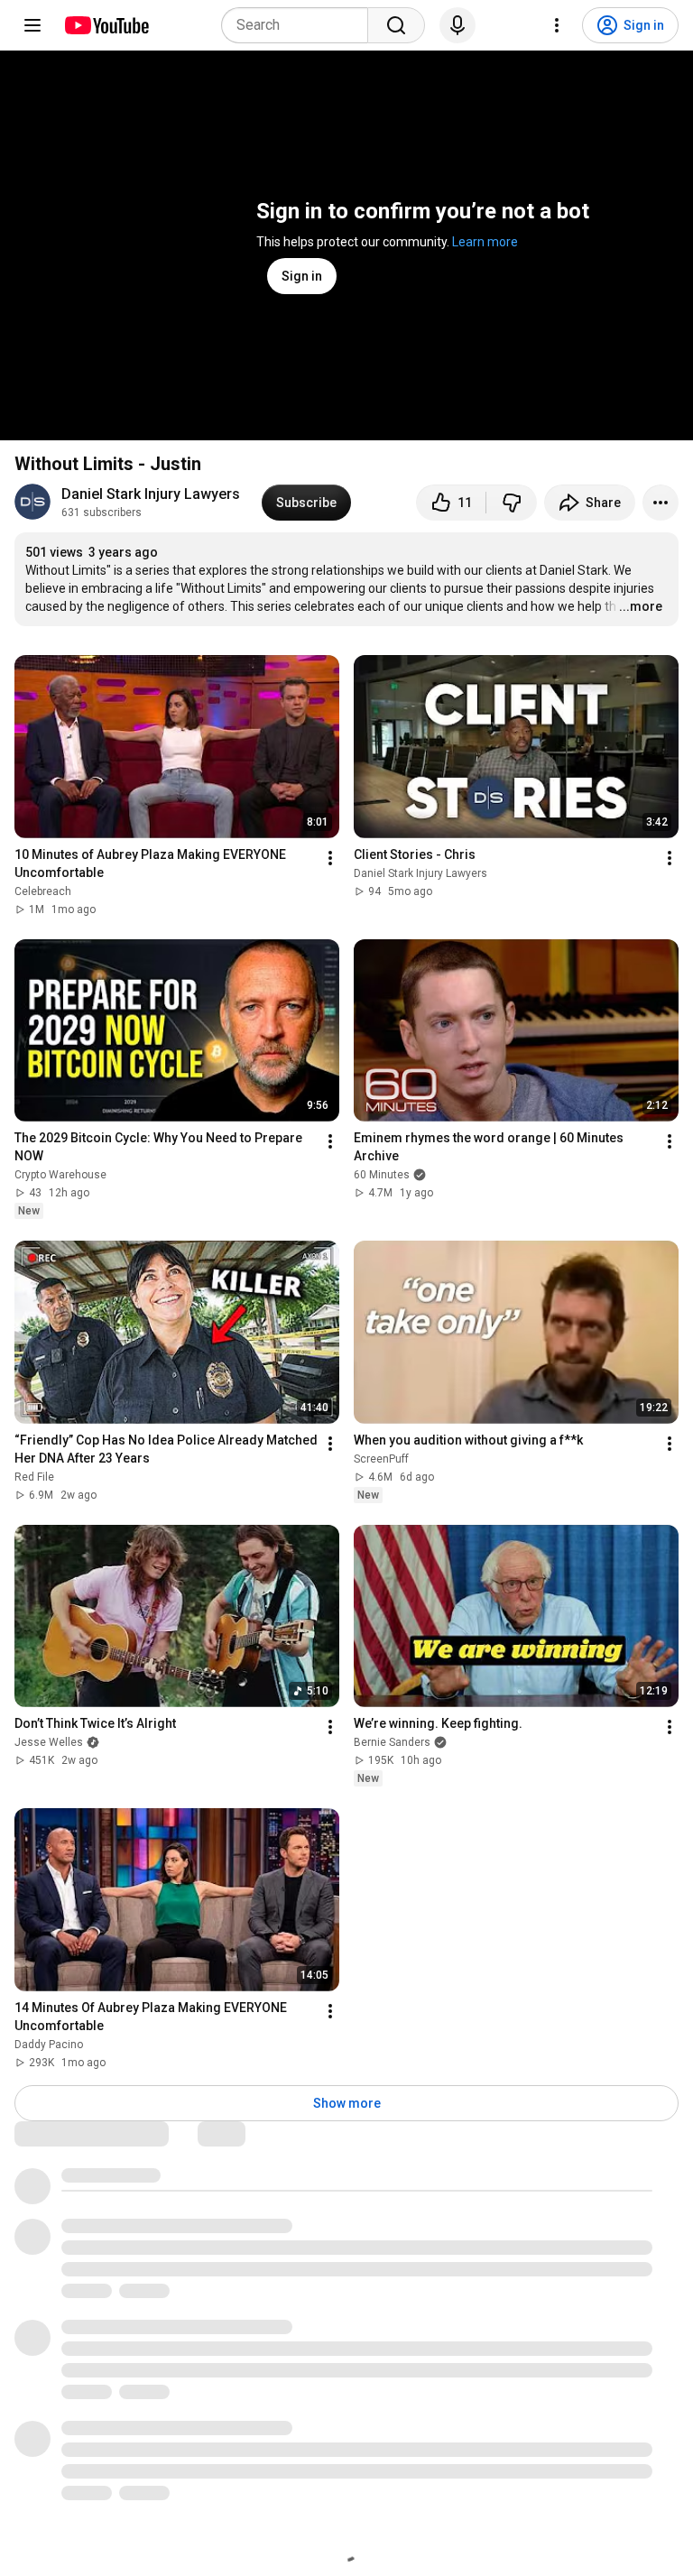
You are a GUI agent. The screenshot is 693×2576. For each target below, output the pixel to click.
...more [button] (641, 606)
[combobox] (300, 25)
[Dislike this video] (512, 503)
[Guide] (32, 25)
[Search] (396, 25)
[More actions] (661, 503)
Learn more (485, 242)
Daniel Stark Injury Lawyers (151, 494)
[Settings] (557, 25)
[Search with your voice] (457, 25)
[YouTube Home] (106, 25)
